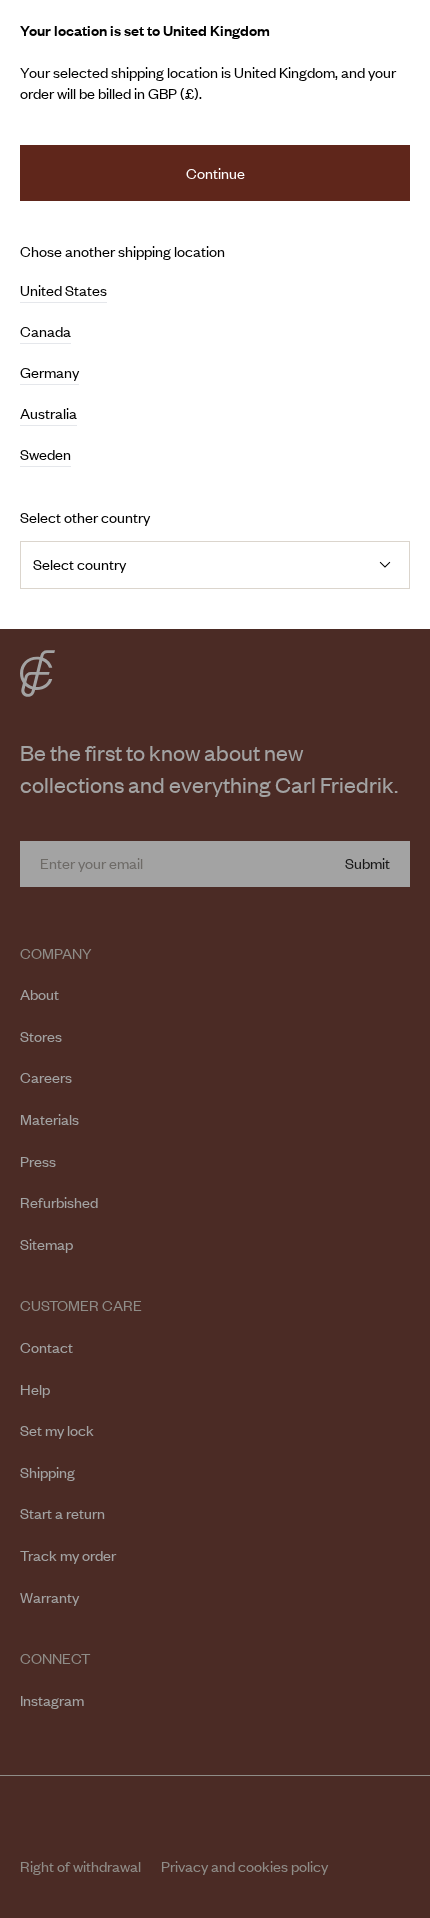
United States (63, 291)
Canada (45, 332)
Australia (48, 414)
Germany (49, 373)
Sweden (45, 455)
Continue (215, 173)
